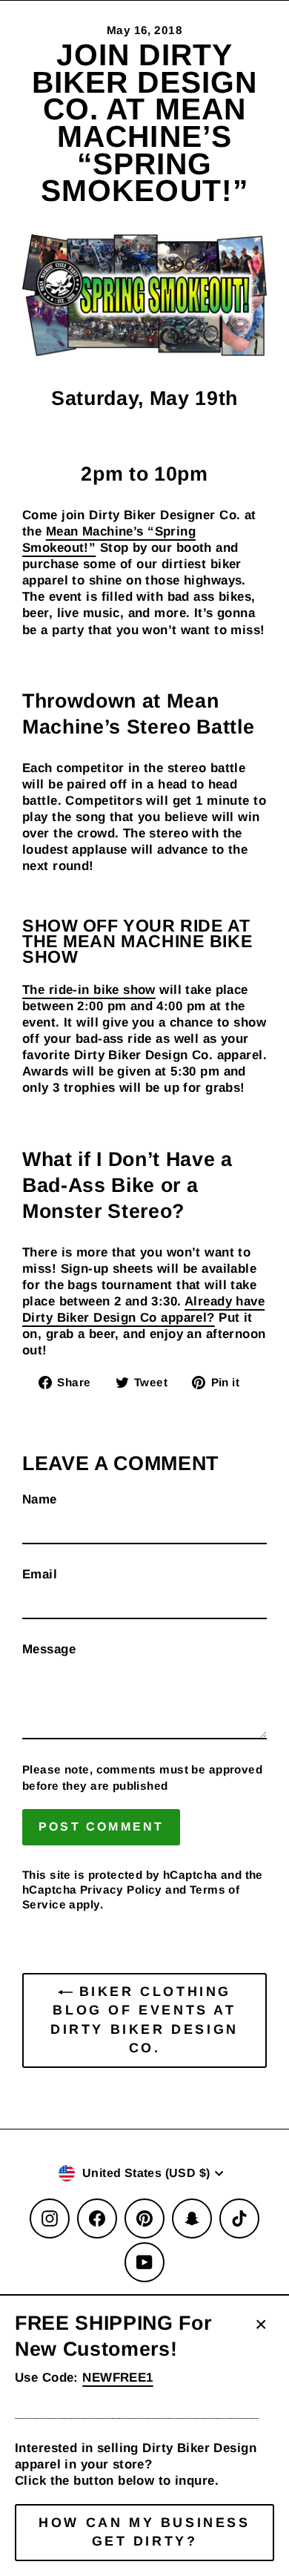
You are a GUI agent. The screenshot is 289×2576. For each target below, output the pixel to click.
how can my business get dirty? (144, 2532)
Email (40, 1574)
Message (49, 1649)
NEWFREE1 (117, 2378)
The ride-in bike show (89, 990)
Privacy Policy (121, 1890)
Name (40, 1499)
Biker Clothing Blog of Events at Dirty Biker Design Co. (144, 2020)
